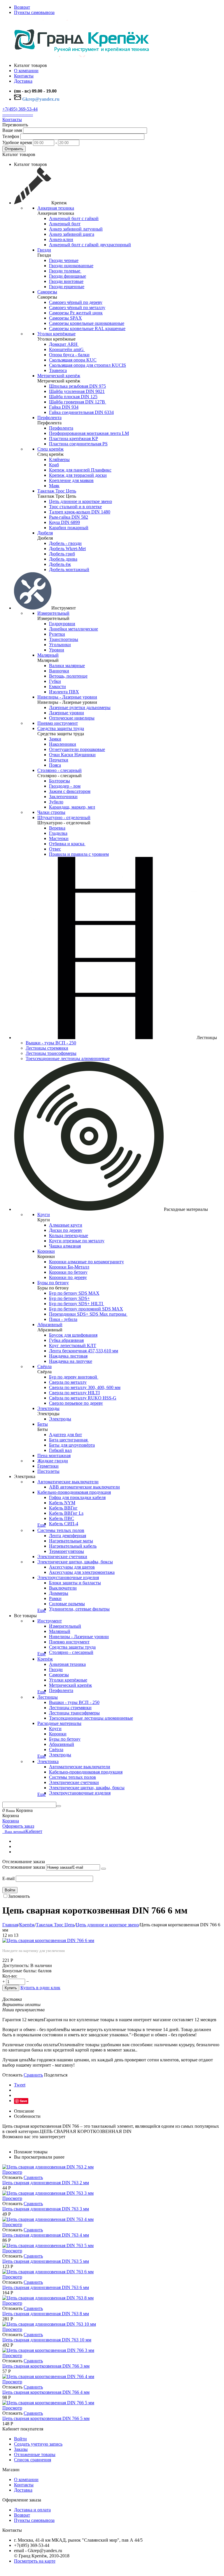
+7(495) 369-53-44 (20, 109)
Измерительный (53, 613)
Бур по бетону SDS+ (69, 1298)
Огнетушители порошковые (77, 749)
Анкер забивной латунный (76, 229)
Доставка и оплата (32, 2510)
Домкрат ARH (64, 344)
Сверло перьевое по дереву (76, 1403)
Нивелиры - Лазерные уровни (67, 697)
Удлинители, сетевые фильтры (79, 1609)
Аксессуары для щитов (72, 1567)
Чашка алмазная (65, 1246)
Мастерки (59, 838)
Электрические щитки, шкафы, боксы (75, 1562)
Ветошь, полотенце (68, 676)
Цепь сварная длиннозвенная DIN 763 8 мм (46, 2314)
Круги (44, 1215)
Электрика (48, 1761)
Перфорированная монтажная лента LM (89, 433)
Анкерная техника (56, 208)
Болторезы (60, 781)
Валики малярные (67, 666)
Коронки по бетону (68, 1272)
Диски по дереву (66, 1230)
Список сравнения (33, 2460)
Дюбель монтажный (69, 569)
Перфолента (49, 418)
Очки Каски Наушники (72, 755)
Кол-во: (10, 1976)
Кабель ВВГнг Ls (66, 1513)
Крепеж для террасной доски (78, 475)
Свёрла (44, 1366)
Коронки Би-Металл (69, 1267)
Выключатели (63, 1588)
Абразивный (50, 1325)
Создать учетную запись (38, 2444)
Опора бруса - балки (69, 355)
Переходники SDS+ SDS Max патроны (88, 1314)
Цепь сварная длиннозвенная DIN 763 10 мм (47, 2340)
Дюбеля (45, 533)
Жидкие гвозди (53, 1461)
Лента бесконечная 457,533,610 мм (84, 1351)
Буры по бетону (53, 1283)
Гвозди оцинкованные (71, 266)
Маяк (54, 486)
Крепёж (45, 1659)
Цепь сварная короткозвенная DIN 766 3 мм (46, 2366)
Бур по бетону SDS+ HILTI (77, 1304)
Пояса (55, 765)
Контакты (12, 119)
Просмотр (12, 2172)
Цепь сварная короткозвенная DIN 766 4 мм (46, 2392)
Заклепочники (63, 797)
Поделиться (56, 2075)
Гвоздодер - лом (65, 786)
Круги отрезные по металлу (77, 1241)
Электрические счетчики (62, 1557)
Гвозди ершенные (67, 287)
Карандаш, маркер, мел (72, 807)
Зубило (56, 802)
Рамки (55, 1598)
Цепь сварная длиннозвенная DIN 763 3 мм (46, 2209)
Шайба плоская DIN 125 (73, 397)
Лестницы (48, 1697)
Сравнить (33, 2075)
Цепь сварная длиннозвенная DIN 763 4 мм (46, 2235)
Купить (11, 1988)
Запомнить (19, 1896)
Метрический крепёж (59, 376)
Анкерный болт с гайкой (74, 218)
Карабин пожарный (69, 528)
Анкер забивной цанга (72, 234)
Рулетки (57, 634)
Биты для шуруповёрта (72, 1445)
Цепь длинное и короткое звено (80, 501)
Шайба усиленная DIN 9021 (77, 391)
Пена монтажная (54, 1456)
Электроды (48, 1408)
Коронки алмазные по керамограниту (86, 1262)
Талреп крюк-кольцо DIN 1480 (80, 512)
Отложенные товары (35, 2454)
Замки (55, 739)
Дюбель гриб (62, 554)
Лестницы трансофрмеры (51, 1053)
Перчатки (59, 760)
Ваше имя (12, 130)
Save (23, 2101)
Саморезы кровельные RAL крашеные (87, 328)
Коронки (46, 1251)
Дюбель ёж (60, 564)
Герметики (48, 1466)
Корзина (11, 1821)
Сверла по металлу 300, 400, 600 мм (85, 1387)
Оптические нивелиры (72, 718)
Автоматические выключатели (68, 1482)
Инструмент (50, 1621)
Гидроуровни (62, 624)
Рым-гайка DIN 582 (69, 517)
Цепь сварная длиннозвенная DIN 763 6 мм (46, 2287)
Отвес (55, 849)
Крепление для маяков (71, 480)
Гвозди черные (64, 260)
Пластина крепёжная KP (73, 439)
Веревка (57, 828)
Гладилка (58, 833)
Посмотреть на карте (35, 2561)
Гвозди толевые (65, 271)
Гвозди (44, 250)
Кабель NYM (62, 1503)
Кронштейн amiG (67, 349)
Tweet (20, 2085)
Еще (42, 1525)
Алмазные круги (66, 1225)
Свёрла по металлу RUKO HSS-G (83, 1398)
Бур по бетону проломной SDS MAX (86, 1309)
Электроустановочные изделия (68, 1577)
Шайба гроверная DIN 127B (78, 402)
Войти (10, 1890)
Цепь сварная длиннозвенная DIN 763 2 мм (46, 2183)
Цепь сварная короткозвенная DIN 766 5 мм (46, 2418)
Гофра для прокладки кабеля (77, 1497)
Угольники (60, 645)
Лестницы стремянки (47, 1048)
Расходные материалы (59, 1723)
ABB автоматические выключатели (84, 1487)
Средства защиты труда (61, 728)
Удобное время (17, 142)
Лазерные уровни (66, 713)
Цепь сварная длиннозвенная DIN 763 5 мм (46, 2261)
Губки (55, 681)
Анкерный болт (65, 224)
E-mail (8, 1878)
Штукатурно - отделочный (64, 817)
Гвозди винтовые (66, 281)
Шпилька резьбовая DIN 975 (77, 386)
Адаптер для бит (65, 1435)
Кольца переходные (69, 1235)
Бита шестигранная (69, 1440)
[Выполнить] (104, 1869)
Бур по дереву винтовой (74, 1377)
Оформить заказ (18, 1826)
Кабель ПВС (62, 1518)
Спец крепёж (50, 449)
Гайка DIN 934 (64, 407)
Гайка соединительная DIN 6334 (81, 412)
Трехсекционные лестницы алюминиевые (68, 1058)
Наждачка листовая (68, 1356)
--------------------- (18, 114)
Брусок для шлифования (73, 1335)
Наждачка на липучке (71, 1361)
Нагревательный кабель (73, 1546)
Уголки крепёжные (56, 334)
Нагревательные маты (71, 1541)
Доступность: (16, 1965)
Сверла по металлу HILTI (74, 1393)
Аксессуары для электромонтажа (82, 1572)
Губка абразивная (66, 1340)
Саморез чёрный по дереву (76, 302)
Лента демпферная (68, 1536)
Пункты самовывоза (34, 12)
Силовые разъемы (67, 1604)
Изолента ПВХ (64, 692)
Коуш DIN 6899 (64, 522)
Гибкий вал (60, 1450)
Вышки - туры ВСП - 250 (51, 1043)
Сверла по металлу (68, 1382)
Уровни (57, 650)
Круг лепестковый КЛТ (73, 1345)
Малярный (48, 655)
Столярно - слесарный (60, 770)
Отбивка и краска (67, 844)
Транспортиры (64, 639)
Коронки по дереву (68, 1277)
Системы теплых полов (61, 1530)
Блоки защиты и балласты (75, 1583)
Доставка (23, 2490)
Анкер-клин (61, 239)
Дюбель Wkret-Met (67, 549)
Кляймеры (59, 459)
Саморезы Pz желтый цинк (76, 313)
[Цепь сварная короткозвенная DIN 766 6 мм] (48, 1940)
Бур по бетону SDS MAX (74, 1293)
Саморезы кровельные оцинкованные (87, 323)
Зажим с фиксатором (70, 791)
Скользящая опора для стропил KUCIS (87, 365)
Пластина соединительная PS (78, 444)
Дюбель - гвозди (65, 543)
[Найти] (59, 1806)
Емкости (57, 686)
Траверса (58, 370)
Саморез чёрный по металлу (77, 308)
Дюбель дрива (63, 559)
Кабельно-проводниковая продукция (74, 1492)
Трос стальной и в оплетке (75, 507)
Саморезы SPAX (65, 318)
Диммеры (59, 1593)
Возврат (22, 7)
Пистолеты (48, 1471)
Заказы (21, 2449)
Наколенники (63, 744)
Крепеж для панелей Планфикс (80, 470)
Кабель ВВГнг (63, 1508)
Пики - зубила (63, 1319)
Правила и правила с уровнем (79, 854)
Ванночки (59, 671)
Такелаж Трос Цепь (57, 491)
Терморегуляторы (66, 1551)
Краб (54, 465)
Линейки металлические (73, 629)
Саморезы (47, 292)
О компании (26, 2480)
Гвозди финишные (68, 276)
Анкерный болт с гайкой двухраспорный (90, 245)
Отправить (14, 149)
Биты (43, 1424)
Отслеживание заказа (24, 1867)
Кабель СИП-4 (64, 1524)
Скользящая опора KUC (73, 360)
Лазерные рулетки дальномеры (80, 707)
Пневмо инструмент (58, 723)
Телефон (11, 136)
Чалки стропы (51, 812)
